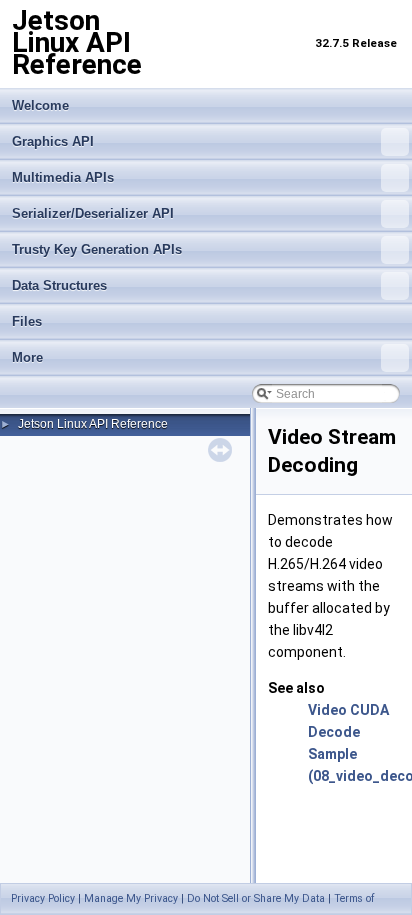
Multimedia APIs (63, 177)
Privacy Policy (43, 898)
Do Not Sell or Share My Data (256, 898)
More (27, 357)
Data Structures (59, 285)
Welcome (40, 105)
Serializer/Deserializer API (93, 213)
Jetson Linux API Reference (93, 424)
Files (27, 321)
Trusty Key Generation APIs (97, 249)
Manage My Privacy (131, 898)
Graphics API (53, 141)
